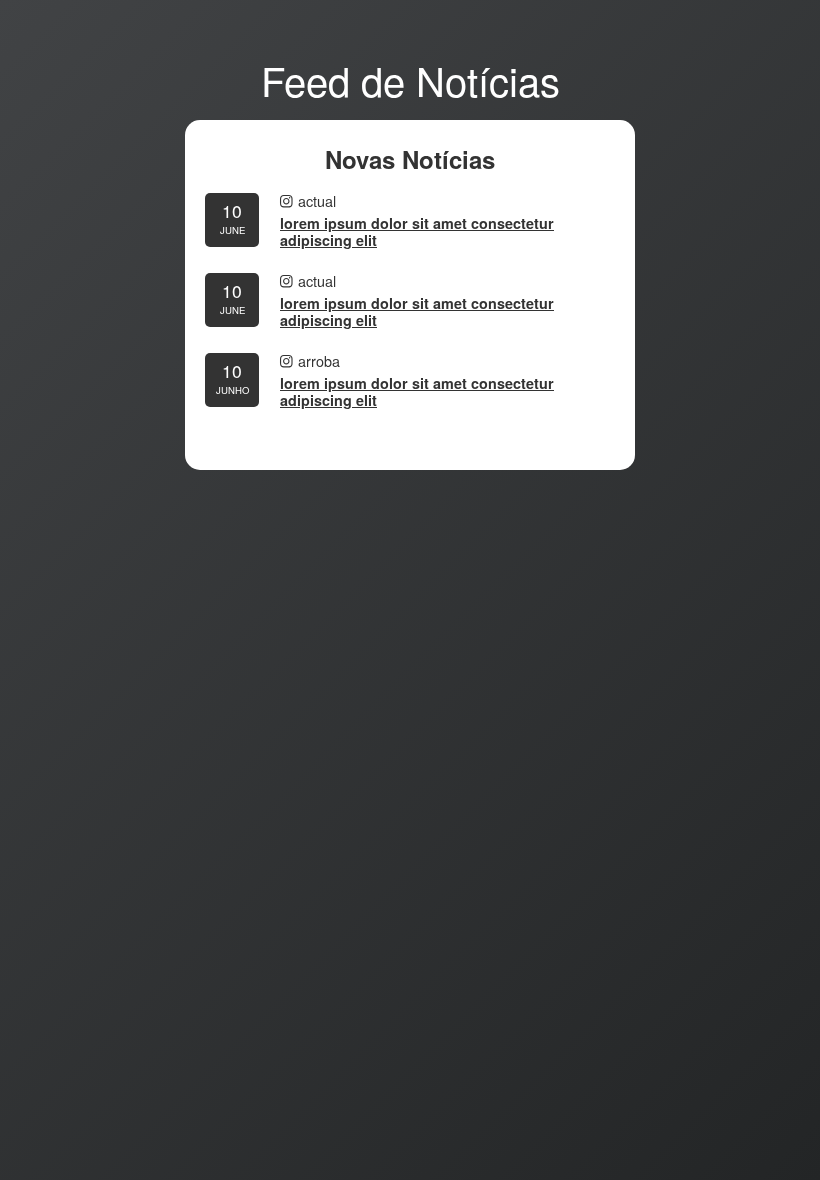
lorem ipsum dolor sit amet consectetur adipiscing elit (417, 232)
